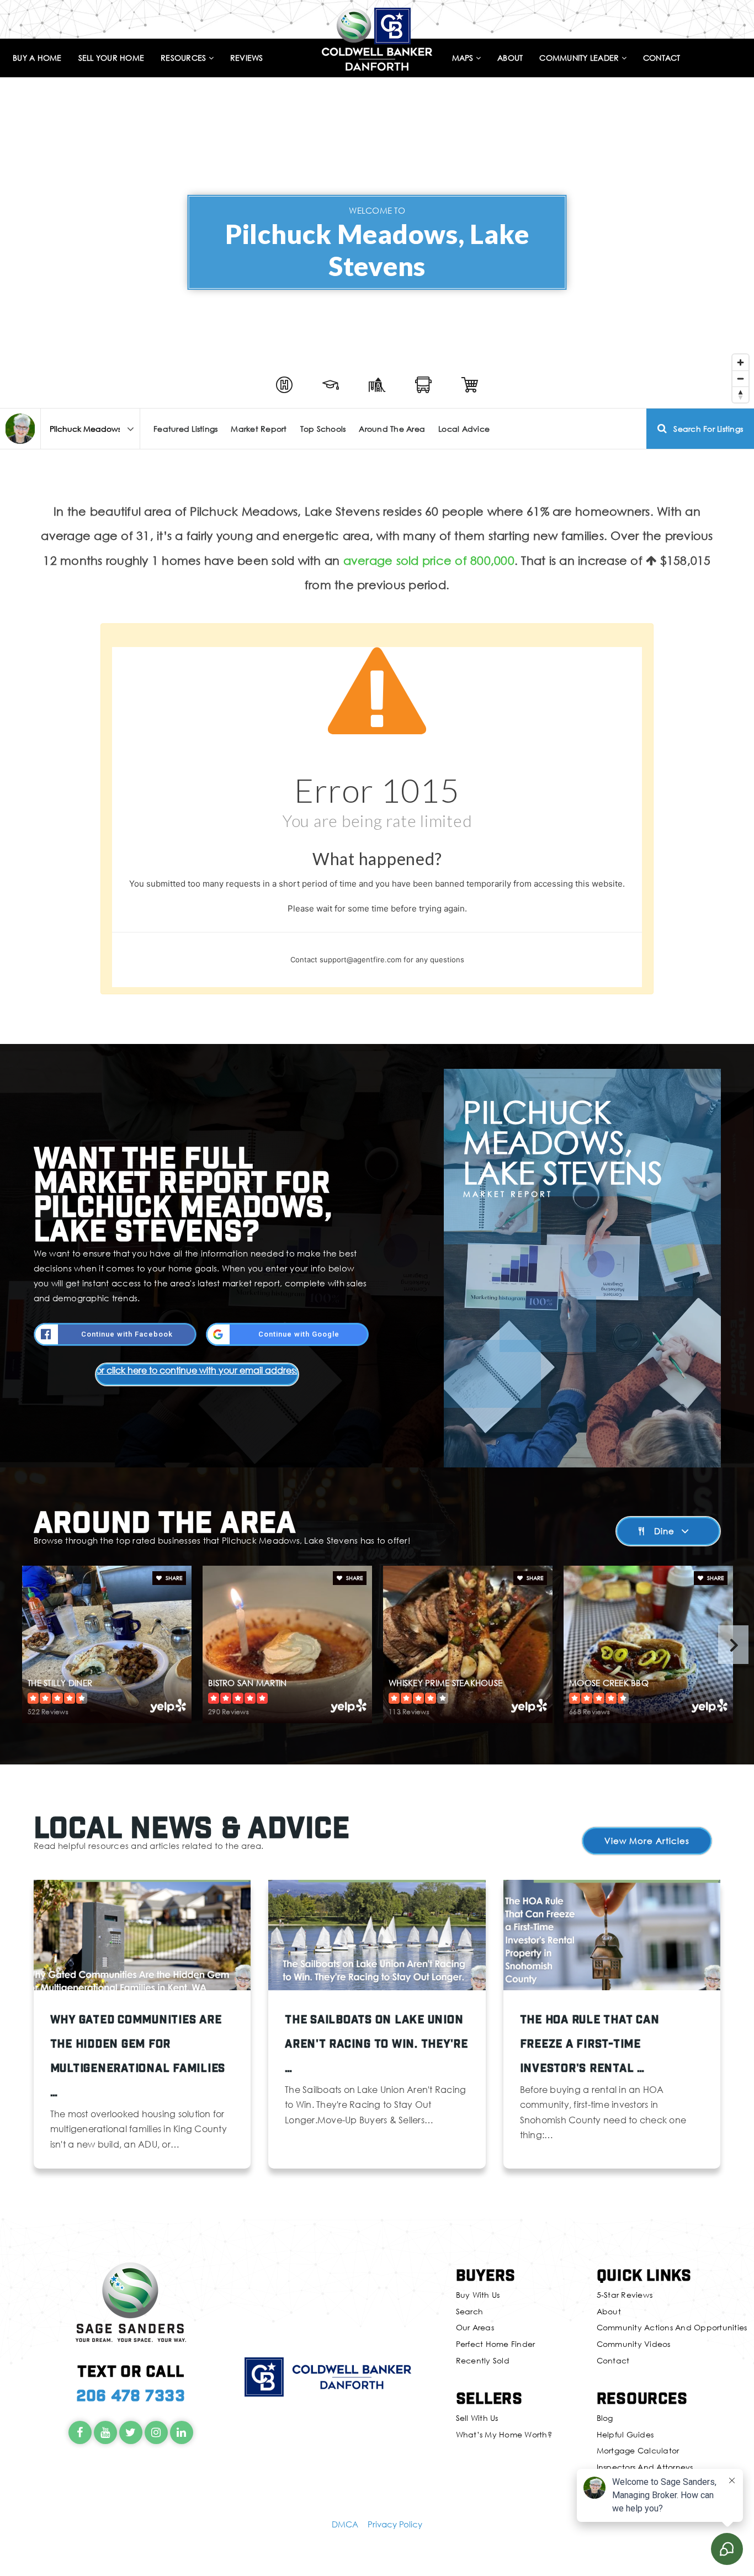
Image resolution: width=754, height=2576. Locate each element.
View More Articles (647, 1841)
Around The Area (392, 429)
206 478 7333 (131, 2395)
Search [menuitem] (470, 2311)
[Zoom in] (740, 362)
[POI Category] (284, 385)
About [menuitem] (510, 58)
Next (733, 1645)
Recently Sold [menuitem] (483, 2360)
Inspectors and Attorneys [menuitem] (645, 2467)
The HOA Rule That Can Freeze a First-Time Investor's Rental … (590, 2043)
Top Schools (323, 429)
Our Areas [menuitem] (475, 2327)
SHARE (173, 1578)
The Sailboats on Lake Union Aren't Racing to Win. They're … (376, 2043)
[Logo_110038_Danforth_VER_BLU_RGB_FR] (377, 38)
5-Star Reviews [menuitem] (625, 2295)
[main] (377, 1109)
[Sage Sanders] (20, 429)
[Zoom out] (740, 378)
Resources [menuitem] (185, 58)
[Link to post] (142, 1935)
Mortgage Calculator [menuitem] (638, 2450)
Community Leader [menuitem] (580, 58)
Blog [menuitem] (605, 2418)
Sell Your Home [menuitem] (111, 58)
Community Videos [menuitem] (634, 2344)
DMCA (345, 2524)
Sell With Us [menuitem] (477, 2418)
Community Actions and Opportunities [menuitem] (672, 2327)
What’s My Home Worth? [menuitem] (504, 2434)
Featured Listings (185, 429)
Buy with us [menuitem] (478, 2295)
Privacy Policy (395, 2524)
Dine (664, 1531)
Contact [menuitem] (662, 58)
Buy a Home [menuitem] (37, 58)
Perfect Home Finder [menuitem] (496, 2344)
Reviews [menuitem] (247, 58)
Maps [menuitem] (464, 58)
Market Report (259, 429)
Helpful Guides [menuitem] (625, 2434)
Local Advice (464, 429)
